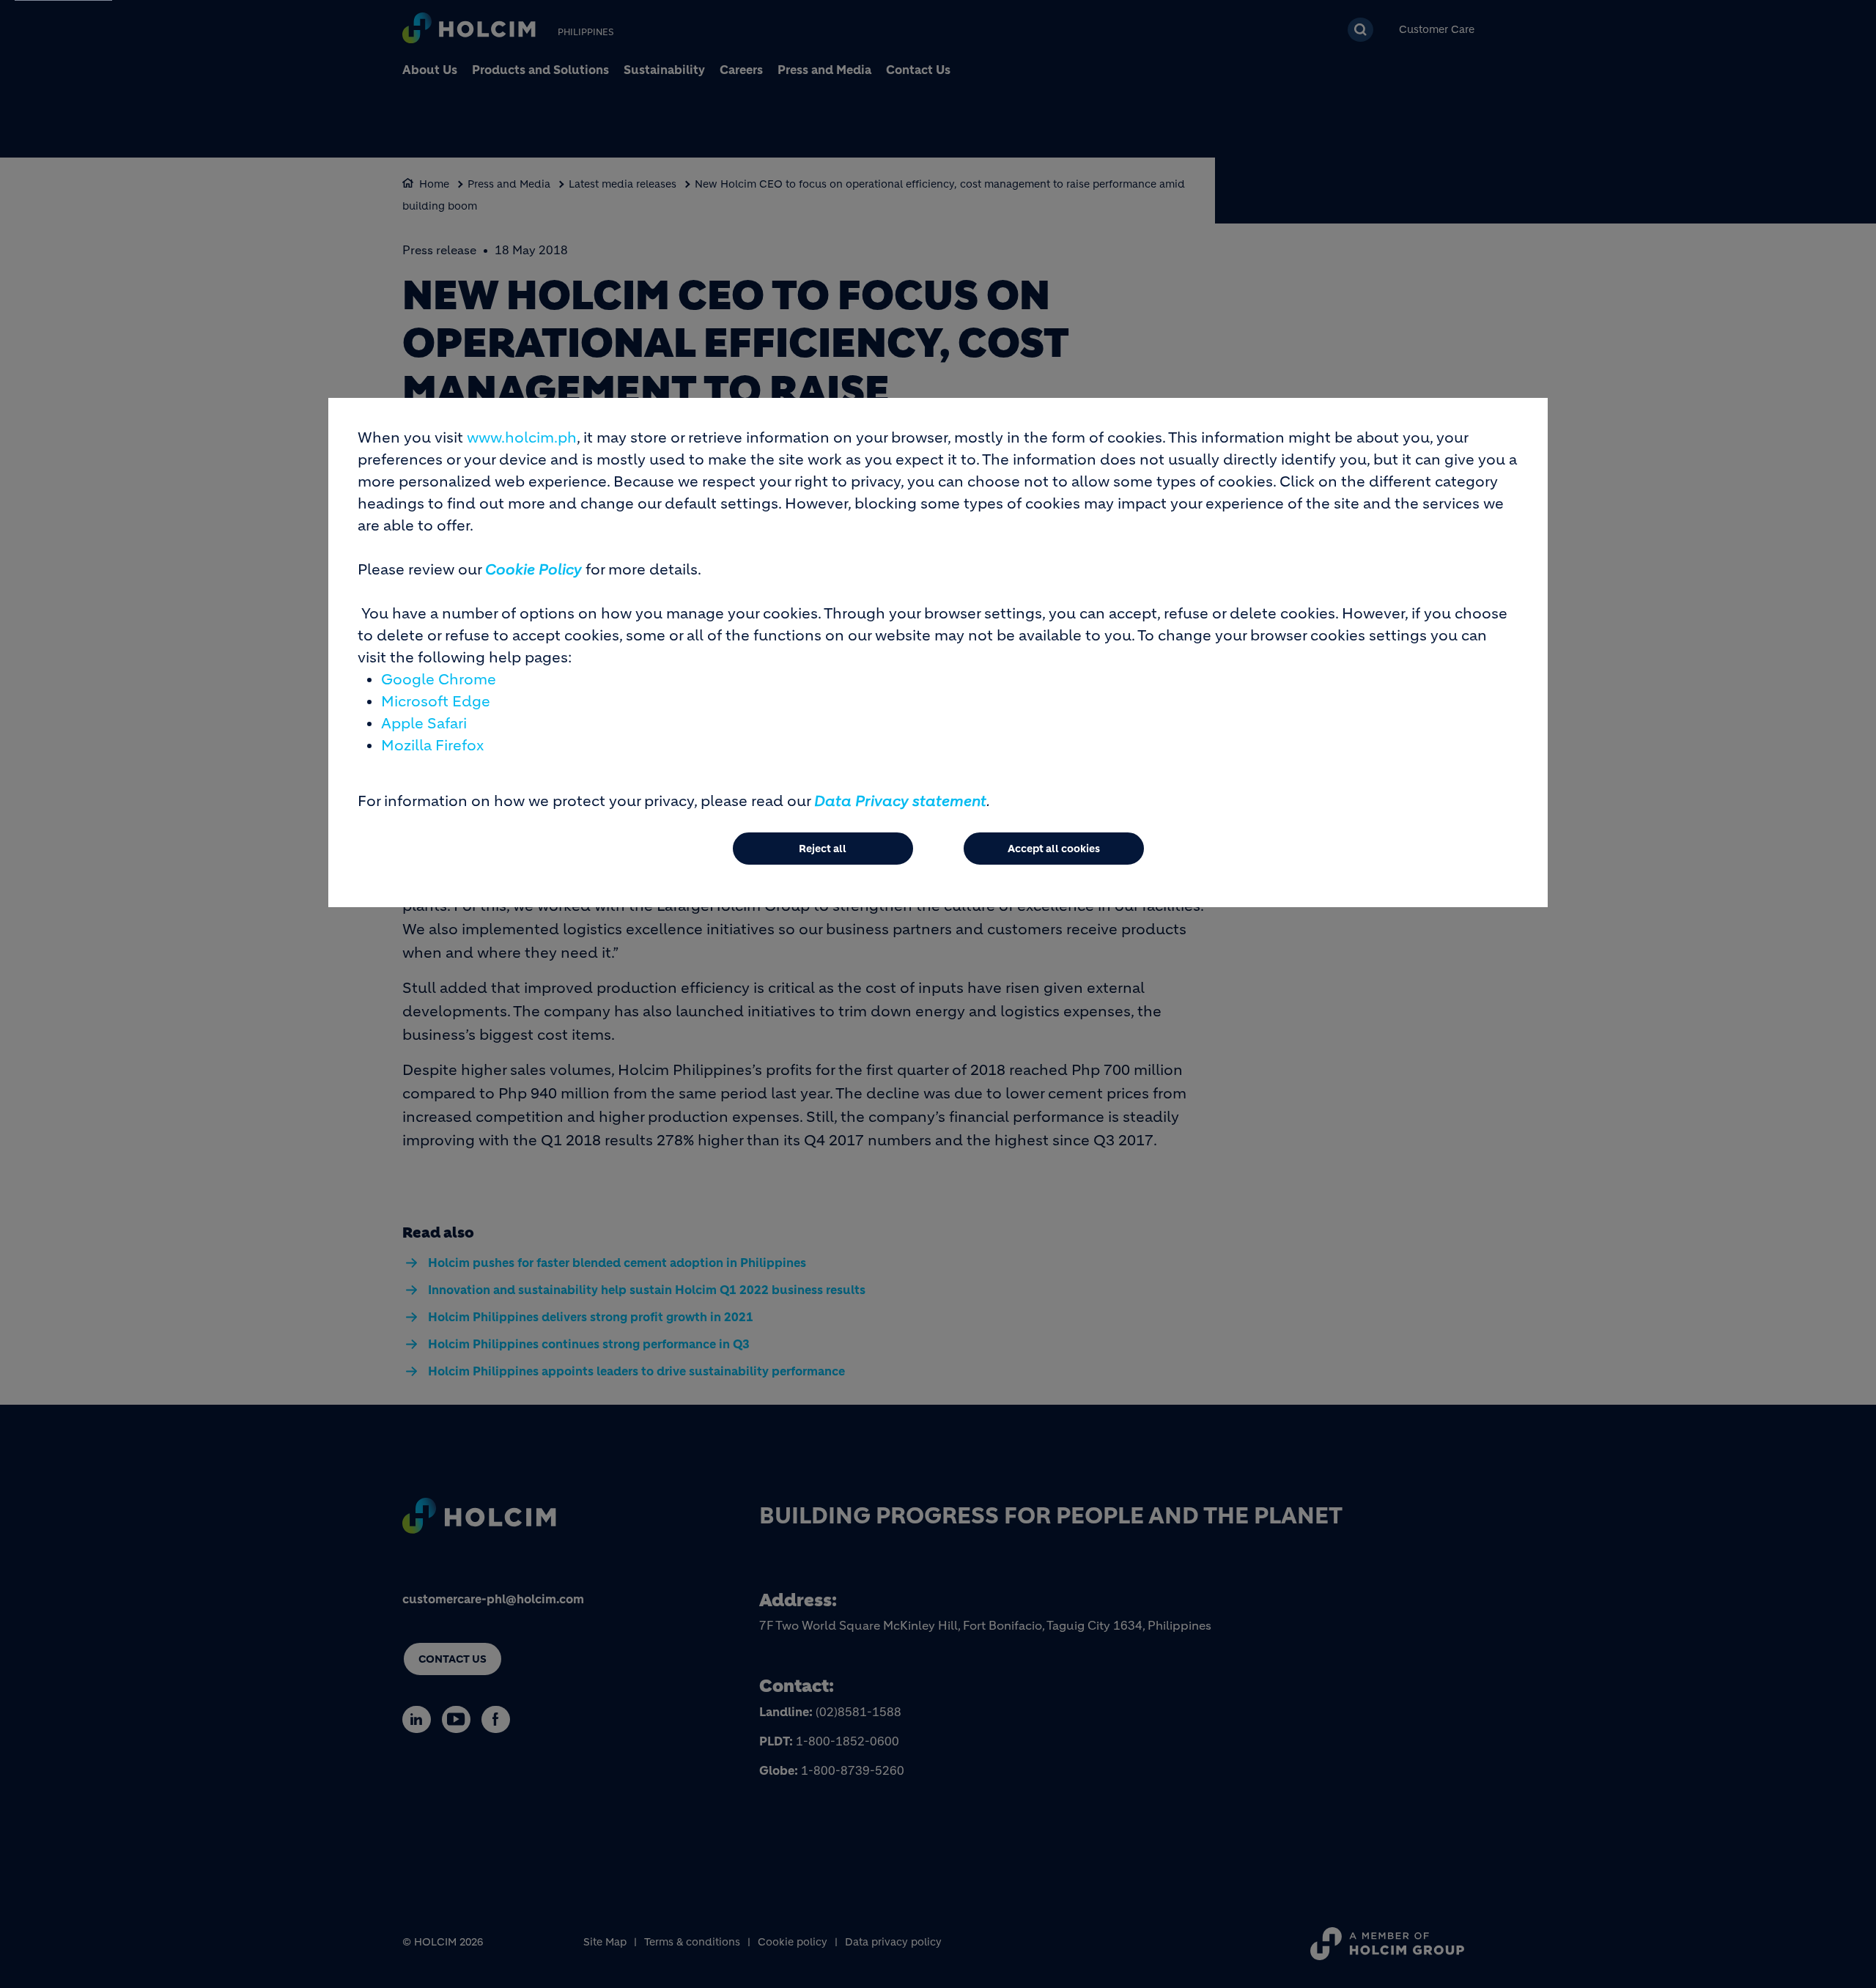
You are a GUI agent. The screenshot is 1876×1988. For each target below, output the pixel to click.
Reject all (823, 849)
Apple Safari (424, 724)
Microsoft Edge (436, 702)
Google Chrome (439, 680)
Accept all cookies (1054, 849)
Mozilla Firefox (432, 746)
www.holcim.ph (522, 438)
